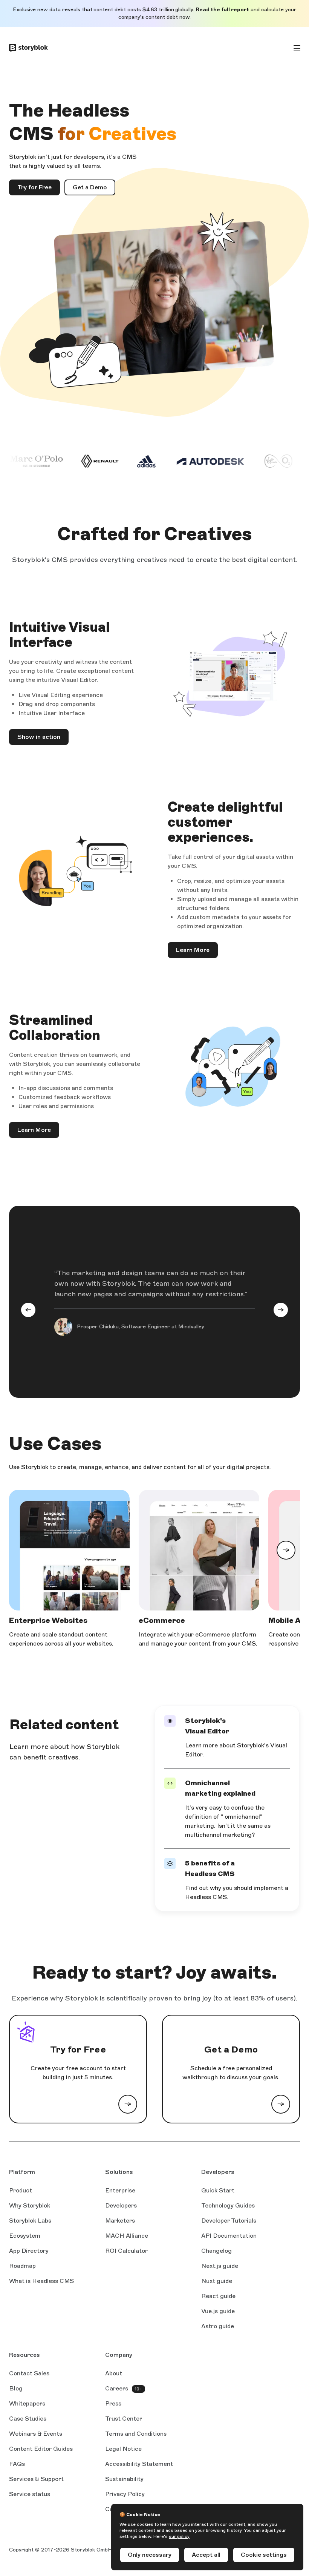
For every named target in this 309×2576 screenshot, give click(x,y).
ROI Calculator (126, 2251)
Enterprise (120, 2190)
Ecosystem (25, 2236)
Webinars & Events (36, 2434)
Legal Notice (123, 2449)
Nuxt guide (217, 2281)
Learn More (193, 950)
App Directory (29, 2251)
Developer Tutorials (229, 2221)
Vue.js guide (218, 2312)
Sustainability (124, 2479)
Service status (30, 2495)
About (114, 2373)
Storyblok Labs (30, 2221)
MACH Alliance (127, 2236)
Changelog (216, 2251)
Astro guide (218, 2327)
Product (21, 2190)
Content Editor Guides (41, 2449)
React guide (218, 2297)
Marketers (120, 2221)
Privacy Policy (125, 2494)
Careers (117, 2388)
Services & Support (36, 2479)
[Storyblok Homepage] (28, 48)
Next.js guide (220, 2266)
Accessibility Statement (139, 2464)
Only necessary (150, 2555)
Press (113, 2403)
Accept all (206, 2555)
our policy (179, 2536)
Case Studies (28, 2419)
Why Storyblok (30, 2205)
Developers (121, 2205)
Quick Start (218, 2190)
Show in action (39, 737)
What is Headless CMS (41, 2281)
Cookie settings (264, 2555)
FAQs (17, 2464)
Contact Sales (29, 2373)
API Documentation (229, 2236)
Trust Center (124, 2419)
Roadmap (22, 2266)
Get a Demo (90, 187)
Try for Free (34, 187)
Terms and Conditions (136, 2434)
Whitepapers (27, 2403)
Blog (16, 2388)
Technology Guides (228, 2206)
